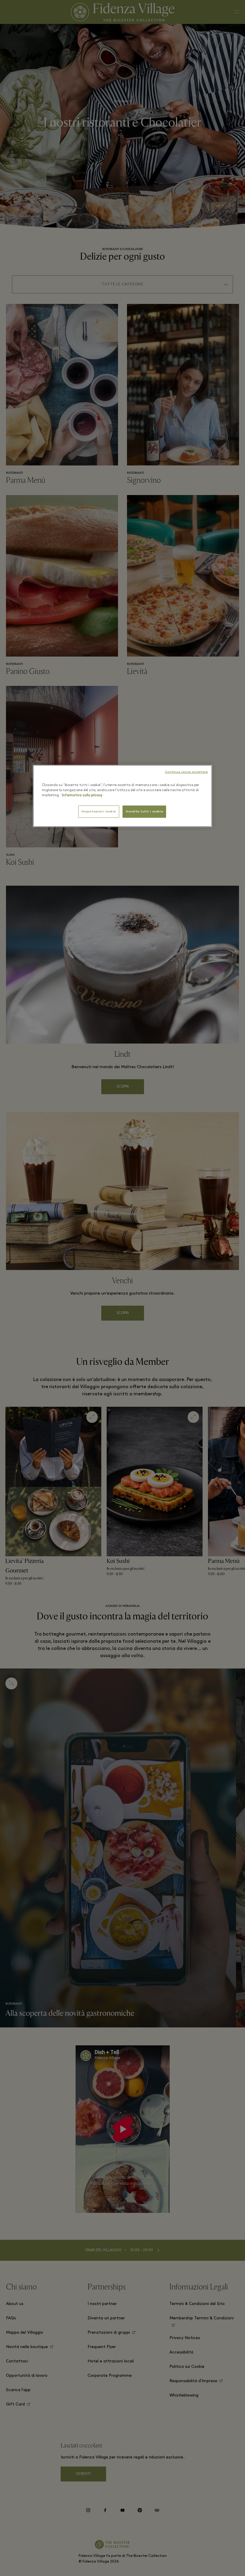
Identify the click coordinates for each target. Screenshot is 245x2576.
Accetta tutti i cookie (144, 812)
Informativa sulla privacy (82, 795)
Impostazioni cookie (99, 812)
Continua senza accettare (186, 772)
